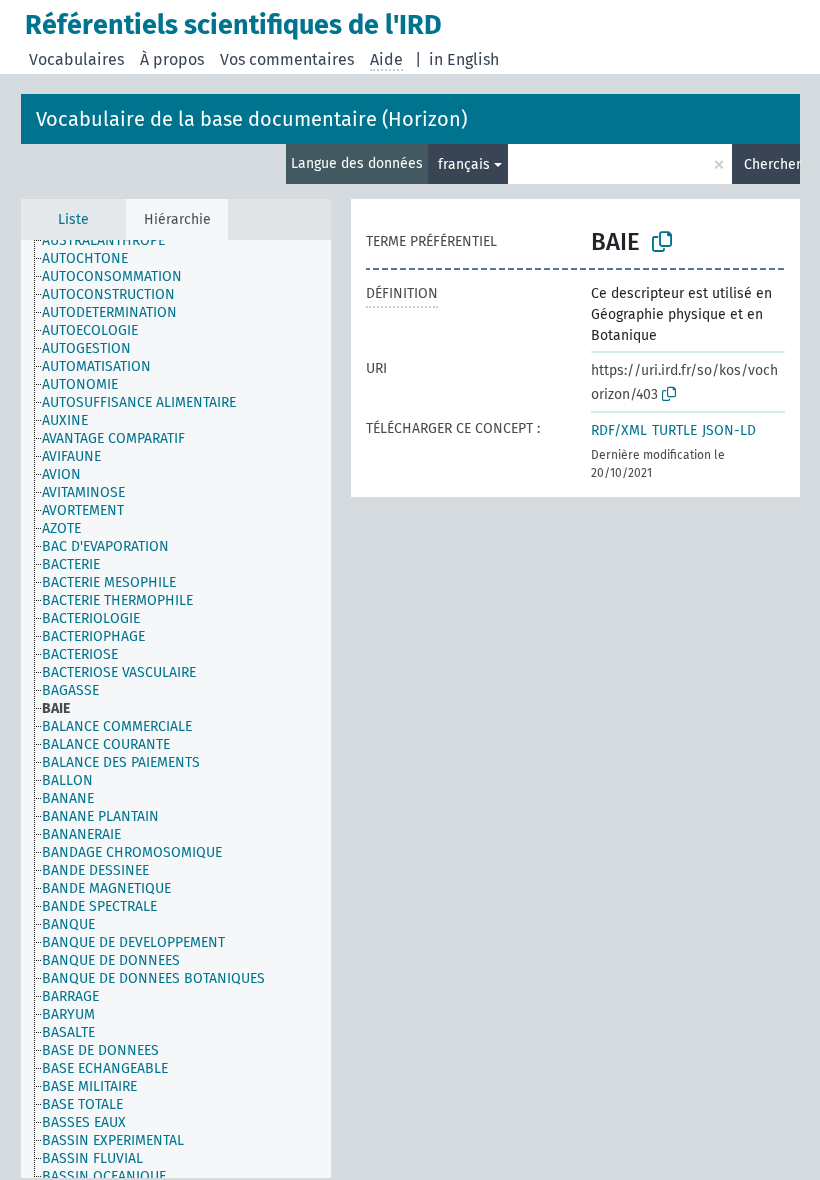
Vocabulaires (76, 59)
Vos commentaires (287, 59)
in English (464, 59)
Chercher (772, 164)
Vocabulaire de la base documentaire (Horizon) (251, 119)
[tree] (176, 709)
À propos (172, 59)
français (464, 164)
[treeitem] (112, 241)
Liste (73, 219)
